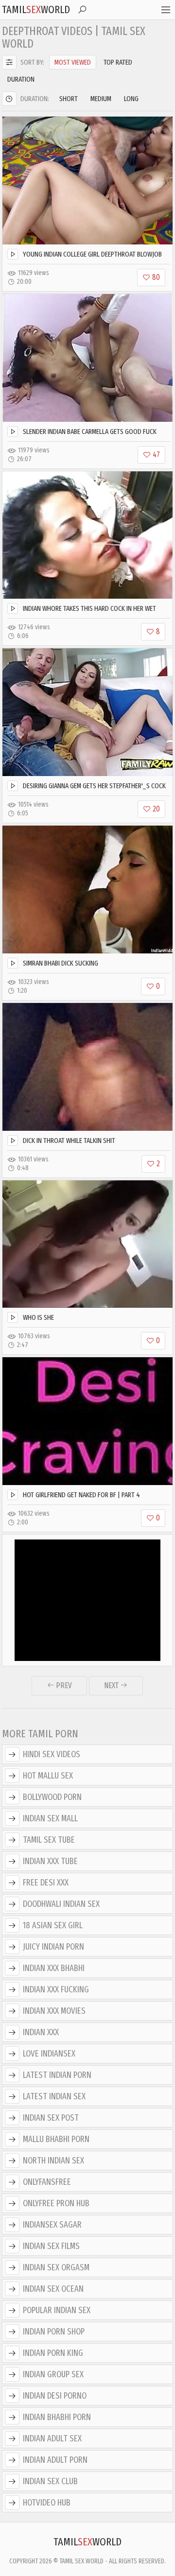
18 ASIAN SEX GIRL (53, 1925)
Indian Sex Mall (50, 1818)
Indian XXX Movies (54, 2011)
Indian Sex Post (51, 2118)
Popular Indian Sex (57, 2310)
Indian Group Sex (53, 2374)
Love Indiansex (49, 2054)
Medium (101, 99)
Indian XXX (41, 2032)
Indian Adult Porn (55, 2460)
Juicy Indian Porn (53, 1947)
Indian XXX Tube (50, 1861)
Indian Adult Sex (52, 2438)
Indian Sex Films (51, 2246)
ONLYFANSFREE (47, 2182)
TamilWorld (36, 9)
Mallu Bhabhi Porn (56, 2139)
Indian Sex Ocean (53, 2289)
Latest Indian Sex (54, 2096)
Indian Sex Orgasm (56, 2267)
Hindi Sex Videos (52, 1754)
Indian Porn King (53, 2353)
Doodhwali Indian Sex (61, 1904)
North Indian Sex (53, 2161)
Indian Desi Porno (55, 2396)
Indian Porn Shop (54, 2332)
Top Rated (118, 62)
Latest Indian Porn (57, 2075)
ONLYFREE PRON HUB (56, 2203)
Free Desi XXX (46, 1883)
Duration (21, 79)
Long (131, 99)
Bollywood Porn (52, 1797)
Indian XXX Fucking (56, 1989)
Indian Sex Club (50, 2481)
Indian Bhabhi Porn (57, 2417)
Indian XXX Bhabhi (54, 1968)
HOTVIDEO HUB (47, 2503)
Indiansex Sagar (52, 2225)
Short (69, 99)
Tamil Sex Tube (49, 1840)
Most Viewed (73, 62)
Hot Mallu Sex (48, 1776)
